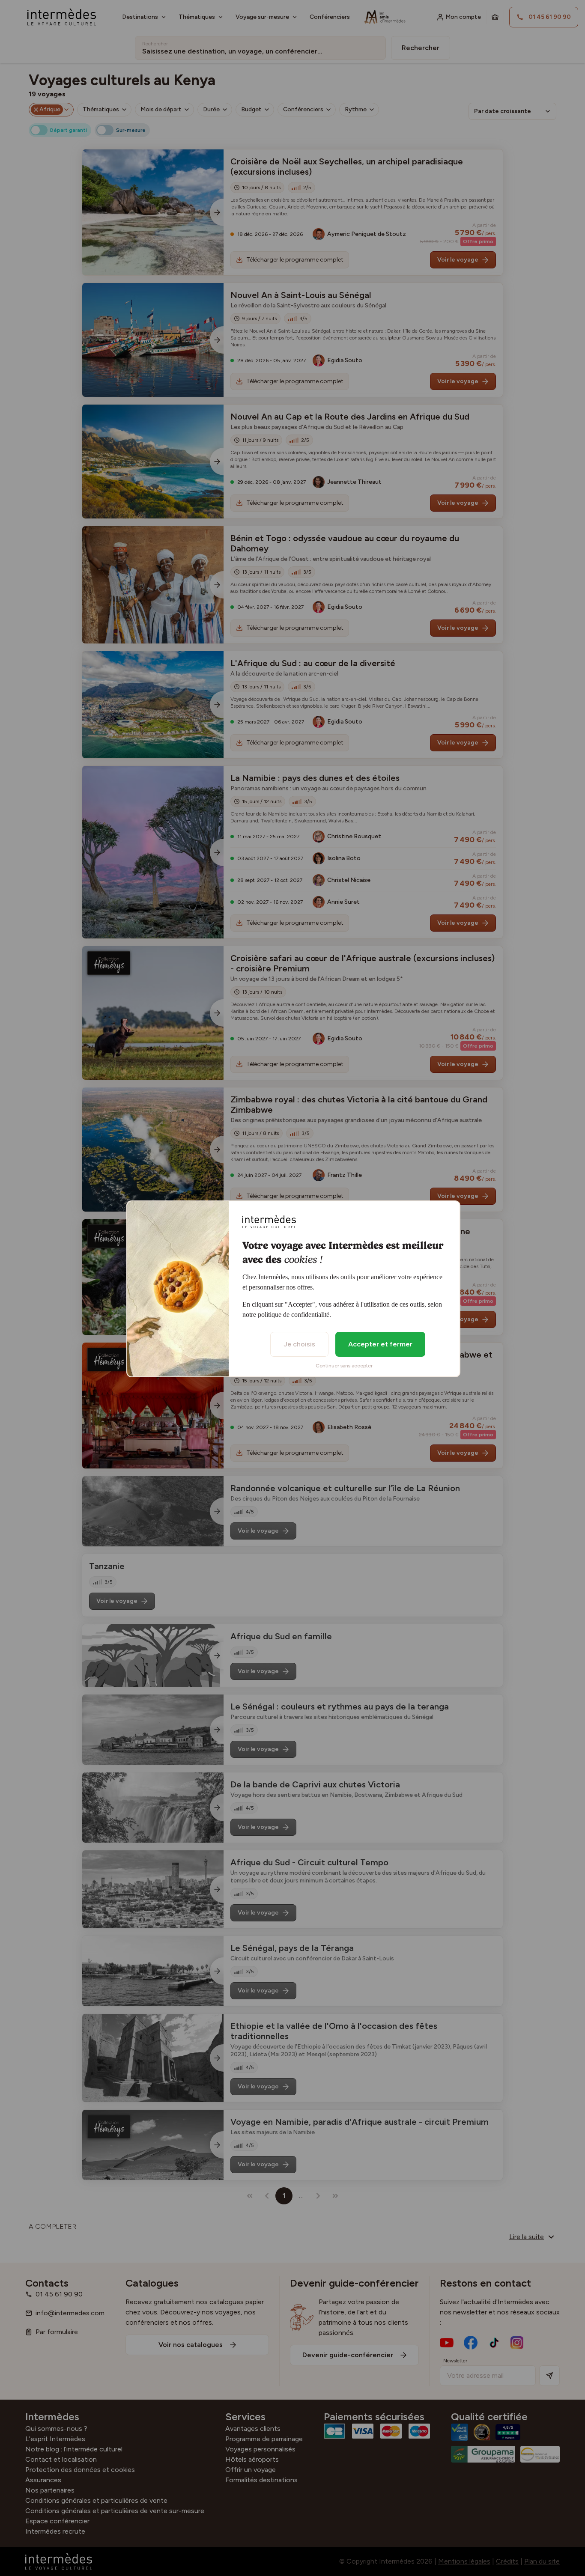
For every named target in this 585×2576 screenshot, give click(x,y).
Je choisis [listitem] (299, 1344)
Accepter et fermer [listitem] (380, 1344)
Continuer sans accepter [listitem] (344, 1366)
